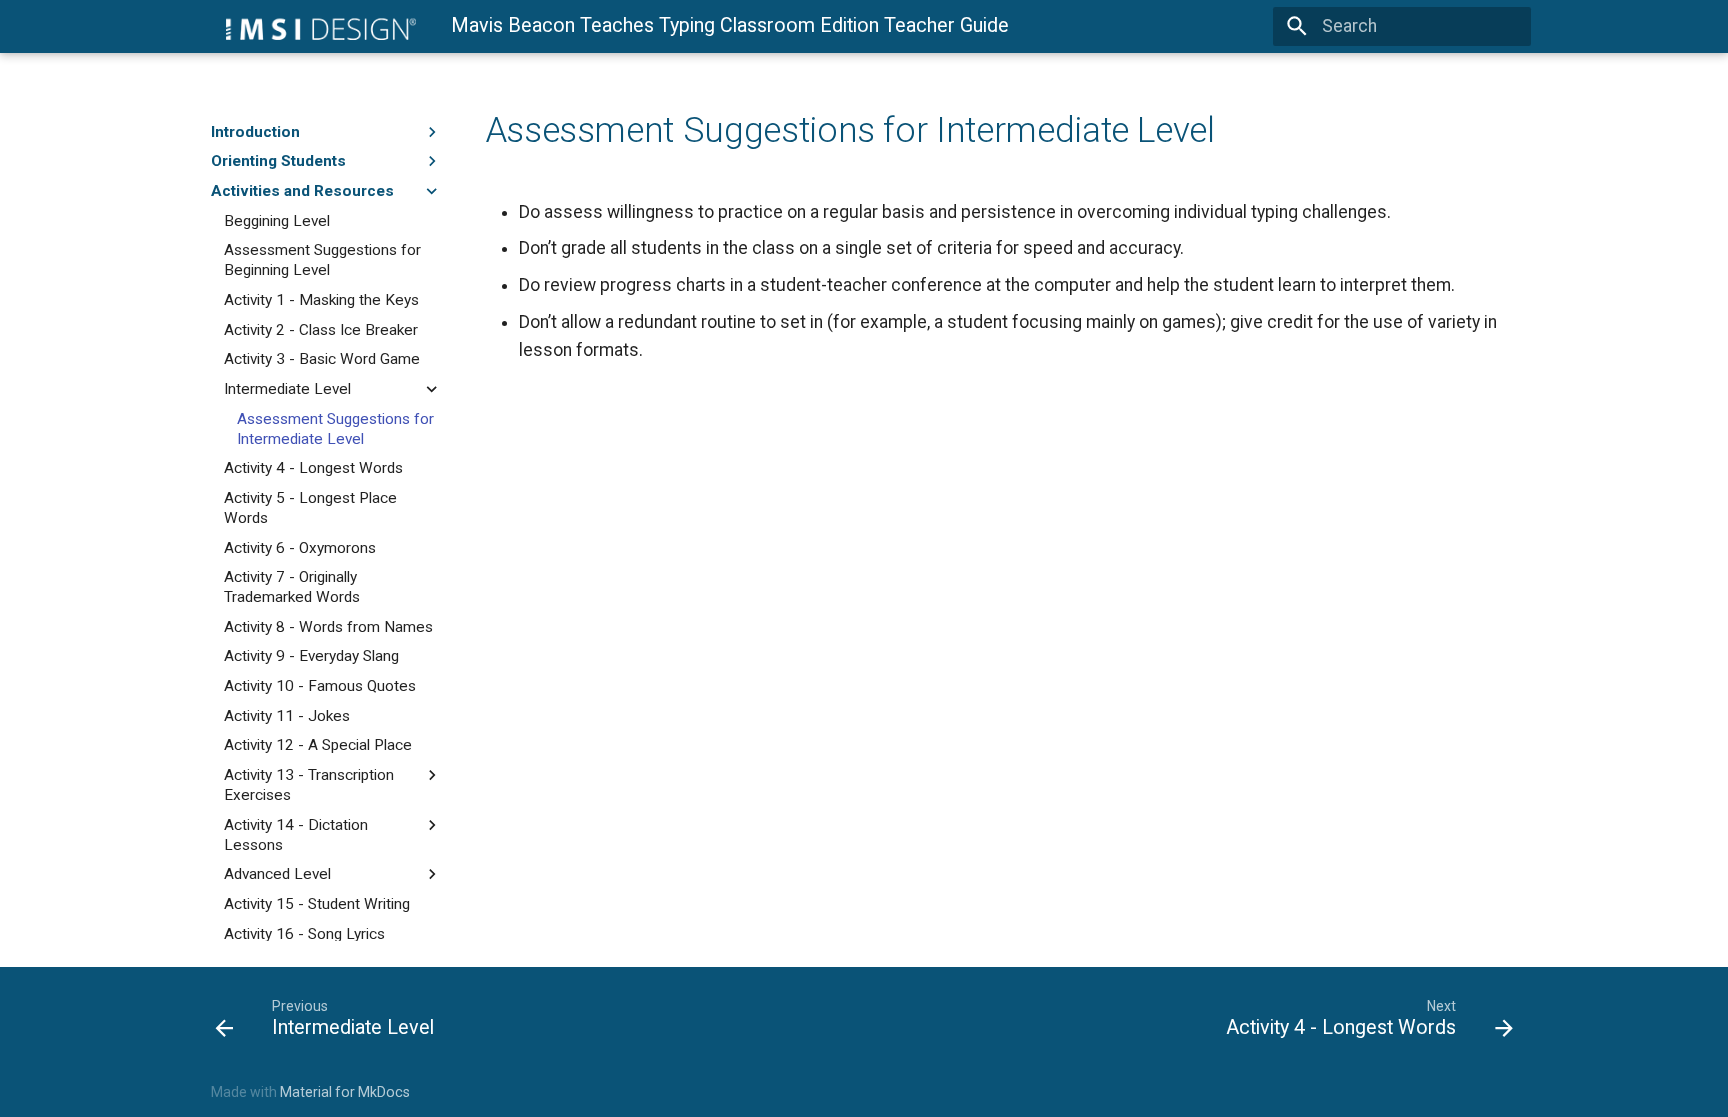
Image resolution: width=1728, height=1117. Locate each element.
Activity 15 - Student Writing (317, 904)
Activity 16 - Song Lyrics (304, 934)
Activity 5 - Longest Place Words (310, 508)
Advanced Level (277, 874)
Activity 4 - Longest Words (313, 468)
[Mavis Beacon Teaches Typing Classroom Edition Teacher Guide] (313, 26)
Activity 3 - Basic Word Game (322, 359)
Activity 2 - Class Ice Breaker (321, 330)
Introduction (255, 132)
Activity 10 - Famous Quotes (320, 686)
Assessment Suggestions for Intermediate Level (335, 429)
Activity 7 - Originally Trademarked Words (292, 587)
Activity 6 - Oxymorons (300, 548)
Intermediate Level (287, 389)
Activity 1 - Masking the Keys (321, 300)
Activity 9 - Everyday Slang (311, 656)
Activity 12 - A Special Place (318, 745)
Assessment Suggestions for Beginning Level (322, 260)
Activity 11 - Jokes (287, 716)
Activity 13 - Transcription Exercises (309, 785)
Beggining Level (277, 221)
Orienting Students (278, 161)
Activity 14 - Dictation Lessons (296, 835)
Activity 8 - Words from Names (328, 627)
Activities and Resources (302, 191)
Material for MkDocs (345, 1092)
